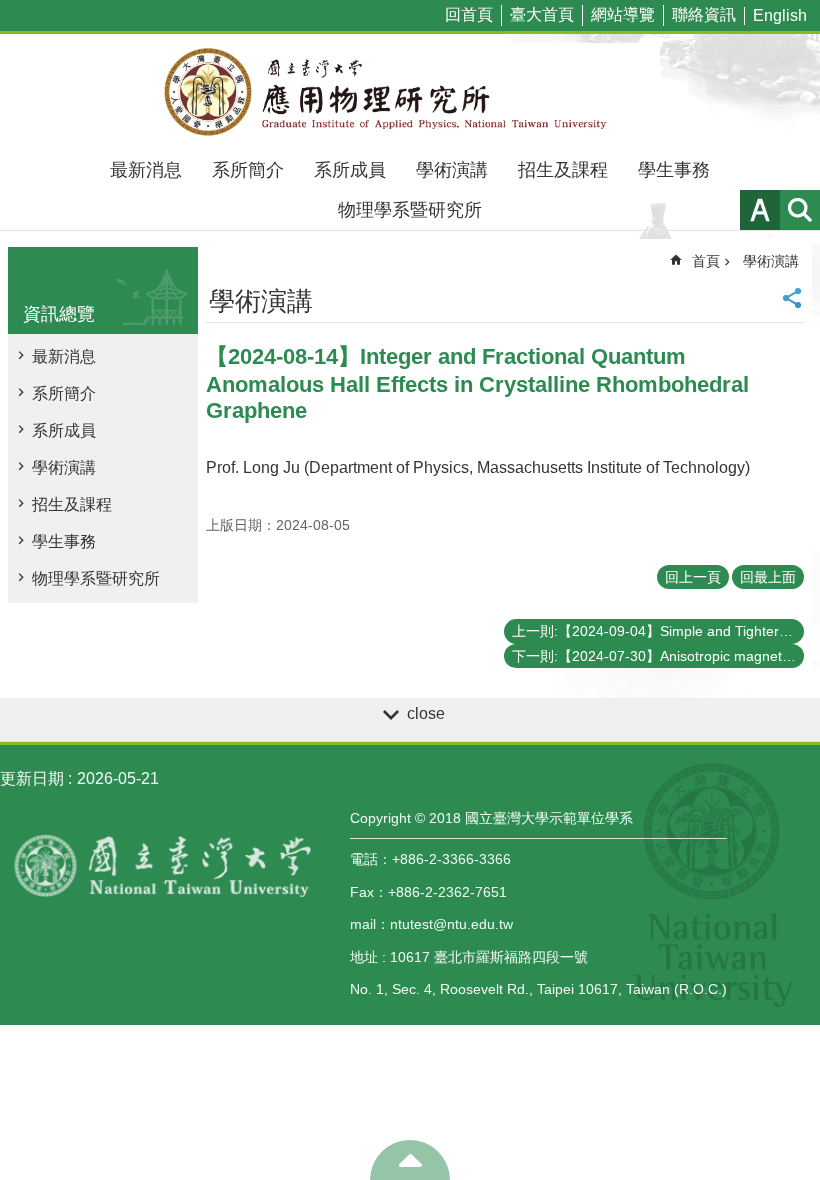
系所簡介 (248, 170)
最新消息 (146, 170)
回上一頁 (693, 577)
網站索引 (800, 210)
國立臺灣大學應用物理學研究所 (410, 92)
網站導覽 (623, 14)
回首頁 (469, 14)
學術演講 (452, 170)
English (780, 15)
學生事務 (674, 170)
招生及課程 (563, 170)
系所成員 (350, 170)
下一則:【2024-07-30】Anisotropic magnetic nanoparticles (658, 656)
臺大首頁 (542, 14)
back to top (410, 1160)
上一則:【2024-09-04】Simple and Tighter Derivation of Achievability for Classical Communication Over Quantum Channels (658, 631)
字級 (760, 210)
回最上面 (768, 577)
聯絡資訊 (704, 14)
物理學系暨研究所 (410, 210)
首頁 (706, 261)
